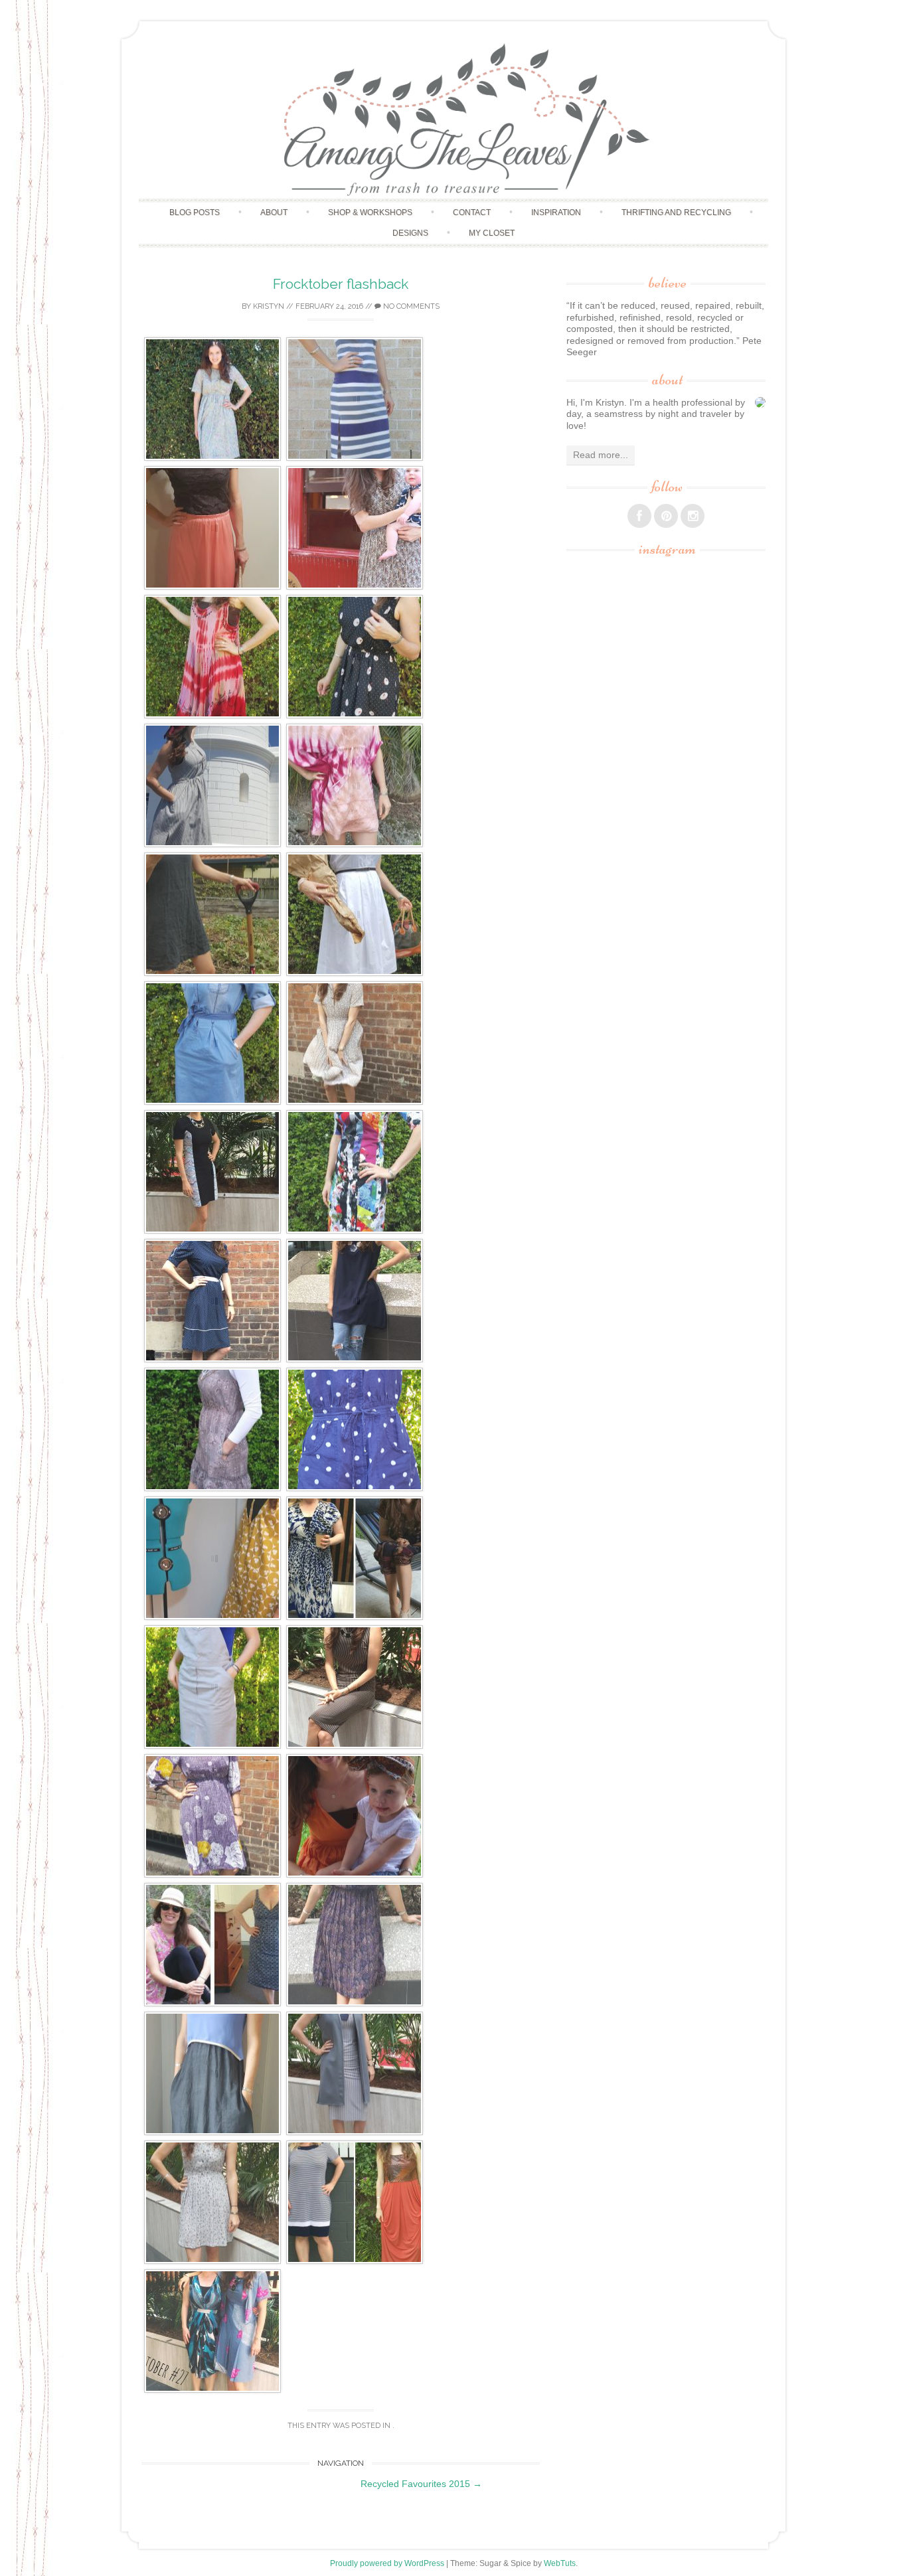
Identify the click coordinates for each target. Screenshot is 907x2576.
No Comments (410, 306)
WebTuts (560, 2563)
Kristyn (269, 306)
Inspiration (556, 212)
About (274, 212)
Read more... (601, 455)
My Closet (492, 233)
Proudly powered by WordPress (387, 2563)
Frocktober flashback (341, 284)
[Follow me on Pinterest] (666, 516)
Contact (472, 212)
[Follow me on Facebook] (639, 516)
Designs (410, 233)
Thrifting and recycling (676, 212)
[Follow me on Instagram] (693, 516)
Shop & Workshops (370, 212)
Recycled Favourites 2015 (421, 2484)
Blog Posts (195, 212)
